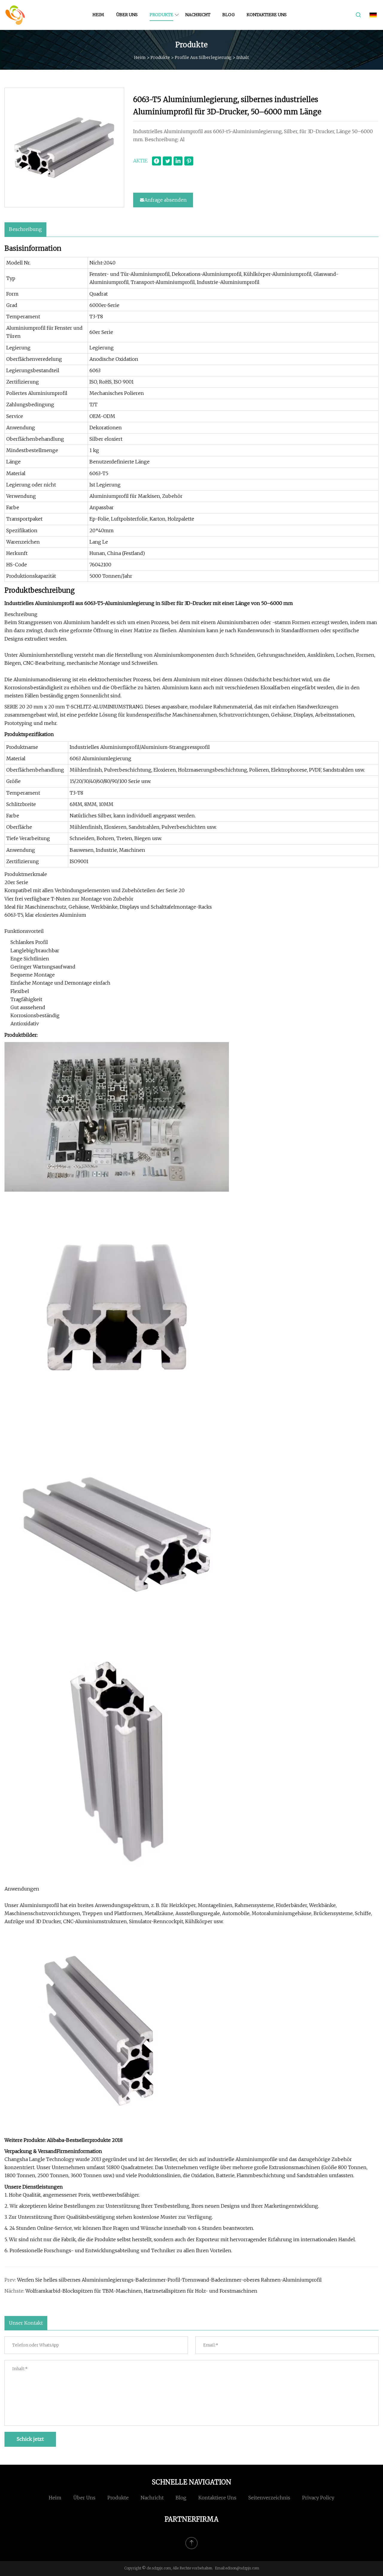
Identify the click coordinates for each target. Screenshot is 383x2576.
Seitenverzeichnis (269, 2498)
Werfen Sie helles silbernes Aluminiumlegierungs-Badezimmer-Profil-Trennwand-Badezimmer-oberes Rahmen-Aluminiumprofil (169, 2280)
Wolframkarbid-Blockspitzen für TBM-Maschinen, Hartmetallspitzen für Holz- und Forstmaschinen (141, 2291)
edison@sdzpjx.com (242, 2568)
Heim (98, 15)
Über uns (127, 15)
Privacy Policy (318, 2498)
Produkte (161, 15)
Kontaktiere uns (267, 15)
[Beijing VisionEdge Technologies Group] (15, 15)
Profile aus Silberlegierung (203, 57)
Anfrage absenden (165, 200)
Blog (228, 15)
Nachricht (198, 15)
